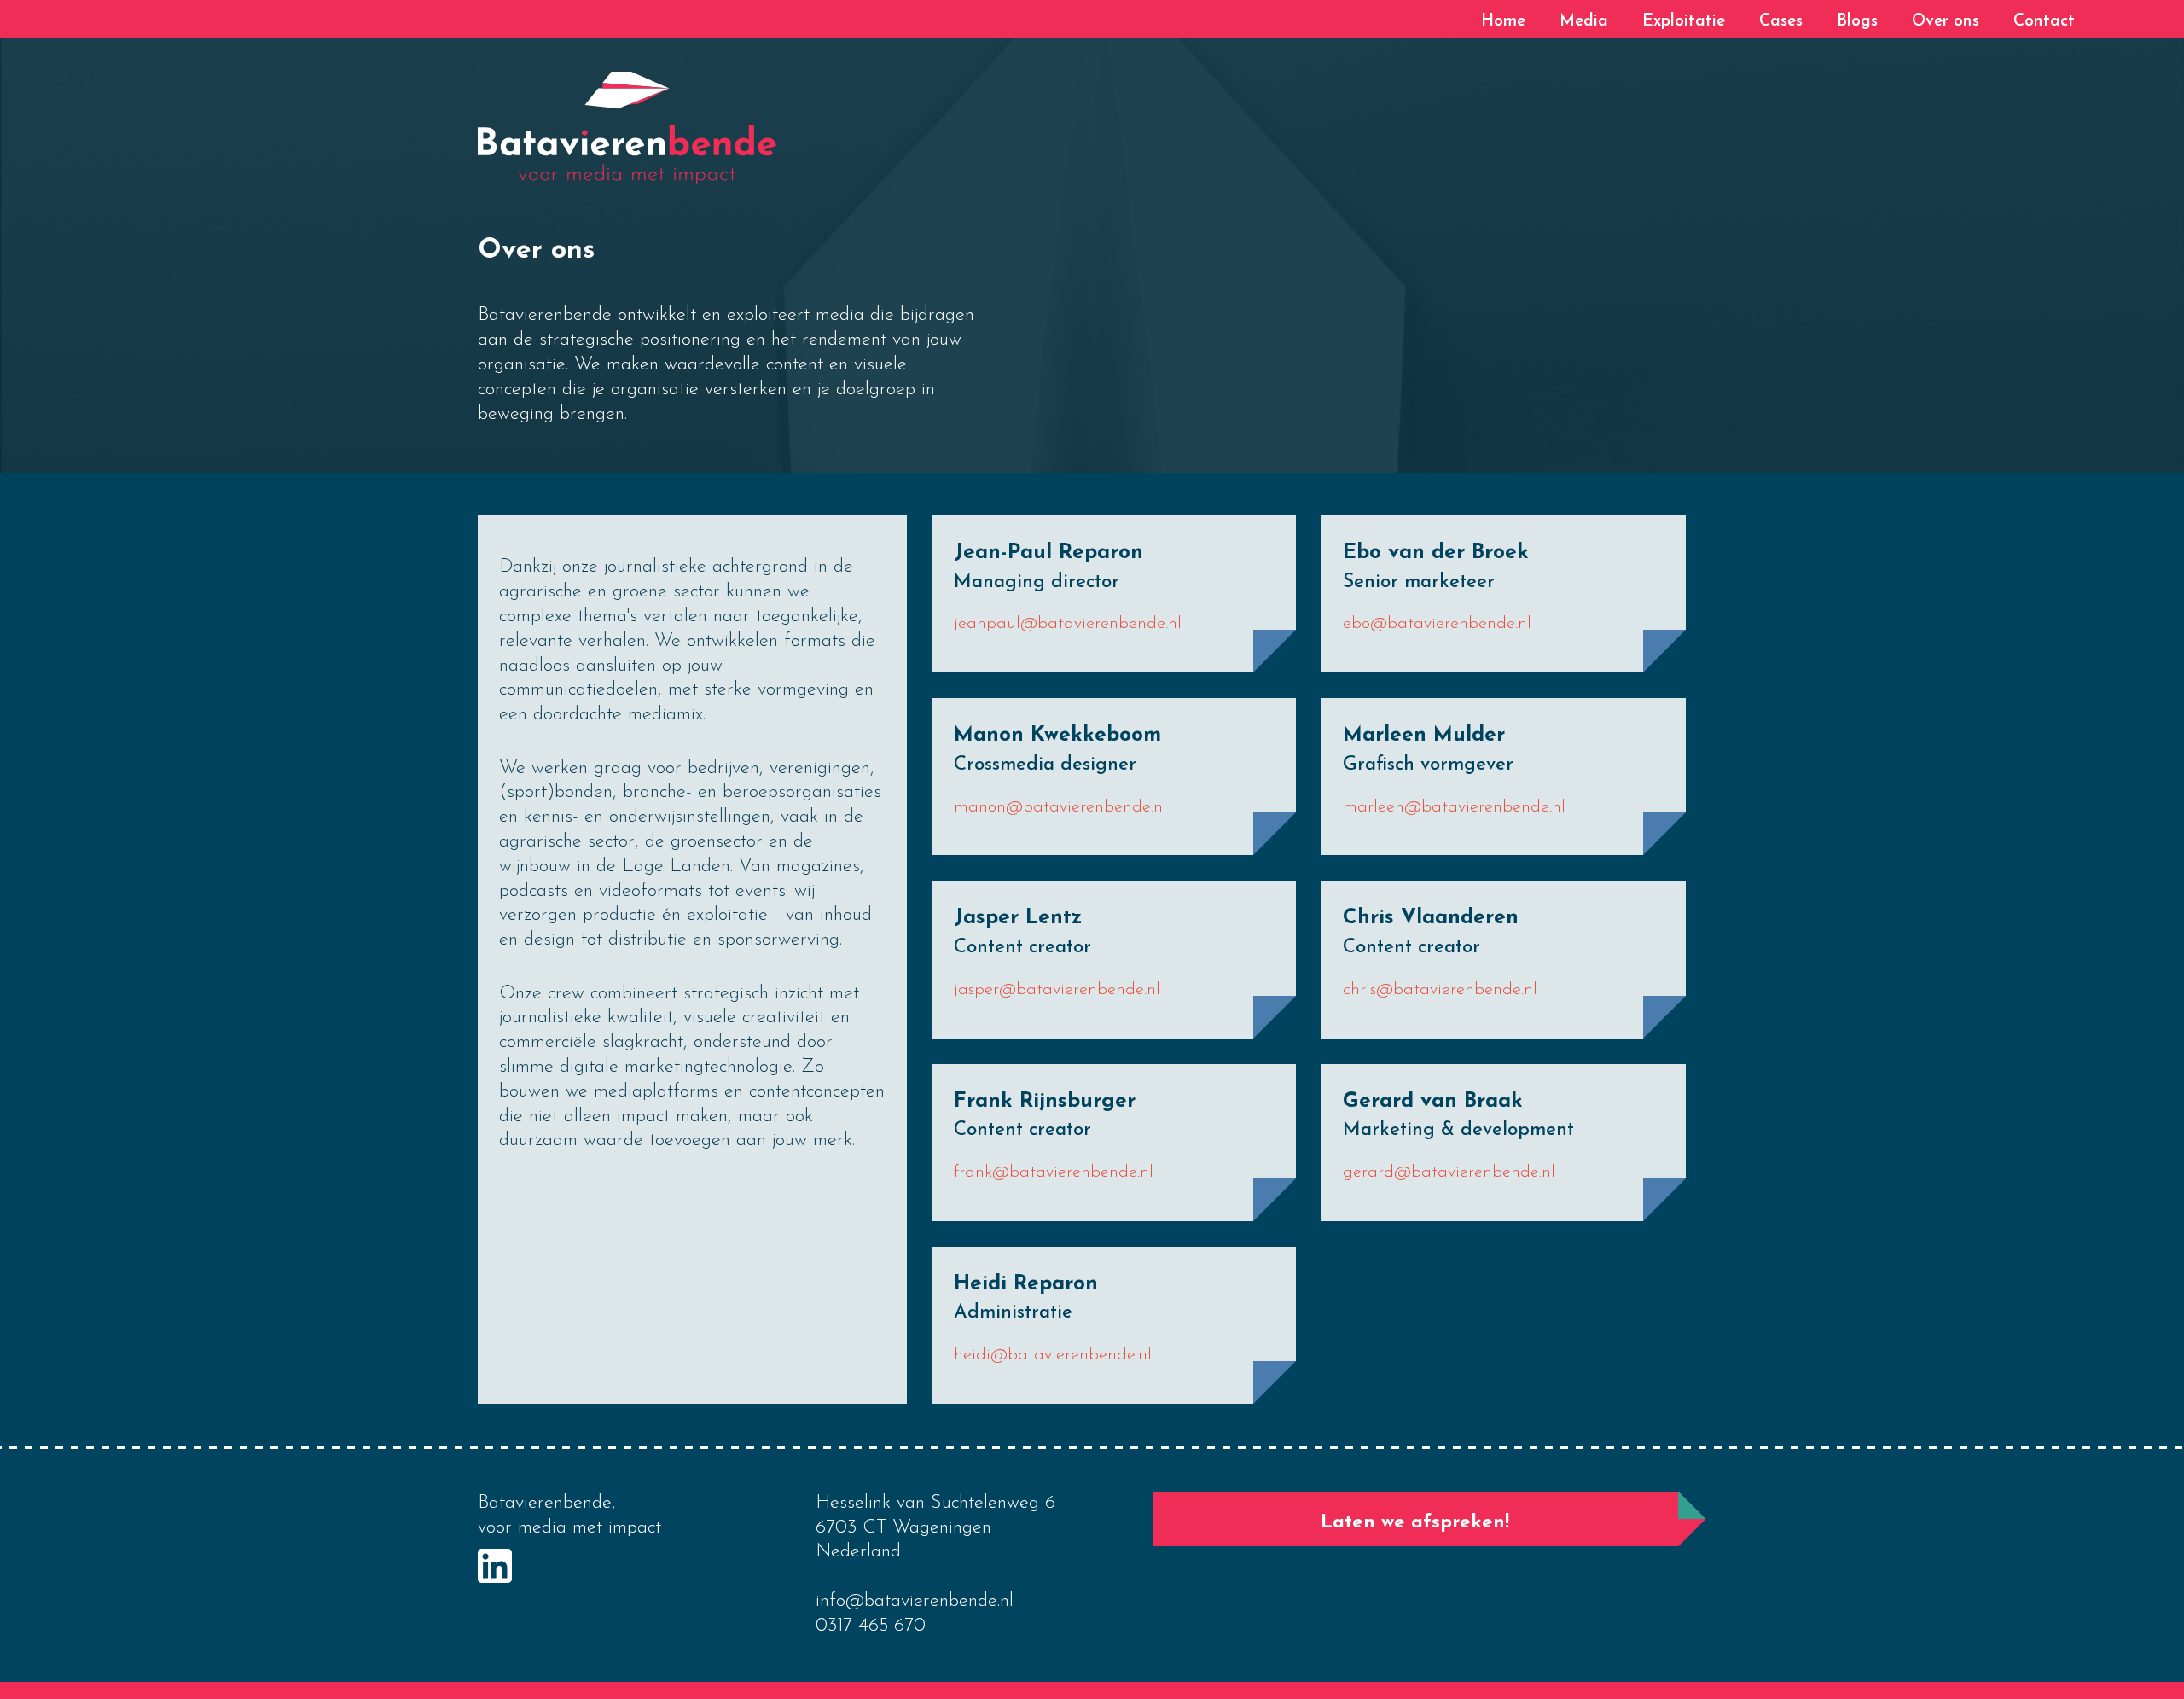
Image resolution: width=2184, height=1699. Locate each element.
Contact (2044, 22)
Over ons (1946, 22)
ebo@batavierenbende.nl (1437, 624)
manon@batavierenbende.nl (1060, 807)
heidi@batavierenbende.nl (1053, 1355)
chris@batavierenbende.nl (1440, 990)
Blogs (1857, 22)
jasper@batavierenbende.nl (1057, 990)
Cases (1781, 22)
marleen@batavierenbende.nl (1454, 807)
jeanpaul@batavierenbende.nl (1068, 624)
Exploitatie (1684, 22)
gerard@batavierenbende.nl (1449, 1172)
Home (1503, 22)
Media (1584, 22)
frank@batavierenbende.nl (1054, 1172)
